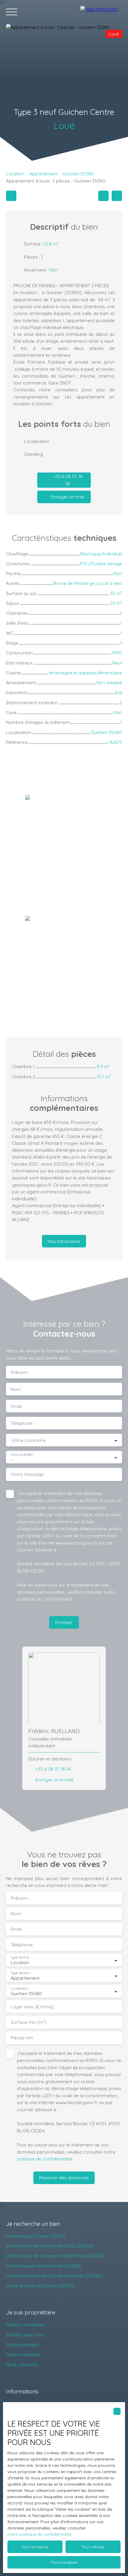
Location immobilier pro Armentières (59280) (54, 2276)
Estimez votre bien (25, 2325)
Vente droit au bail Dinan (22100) (40, 2285)
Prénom (19, 1372)
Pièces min (22, 2038)
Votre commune (29, 1440)
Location (15, 174)
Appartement (43, 174)
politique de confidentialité (45, 1599)
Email (16, 1406)
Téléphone (22, 1423)
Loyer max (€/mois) (32, 2007)
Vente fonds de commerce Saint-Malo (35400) (55, 2256)
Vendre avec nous (25, 2335)
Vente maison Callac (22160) (36, 2236)
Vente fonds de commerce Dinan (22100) (50, 2246)
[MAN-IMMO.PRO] (101, 12)
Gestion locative (23, 2354)
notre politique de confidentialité (39, 2534)
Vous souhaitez (22, 1455)
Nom (16, 1389)
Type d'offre (20, 1958)
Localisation (19, 1989)
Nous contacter (22, 2365)
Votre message (27, 1474)
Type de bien (20, 1973)
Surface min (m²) (29, 2022)
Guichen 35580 (78, 174)
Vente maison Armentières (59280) (43, 2266)
